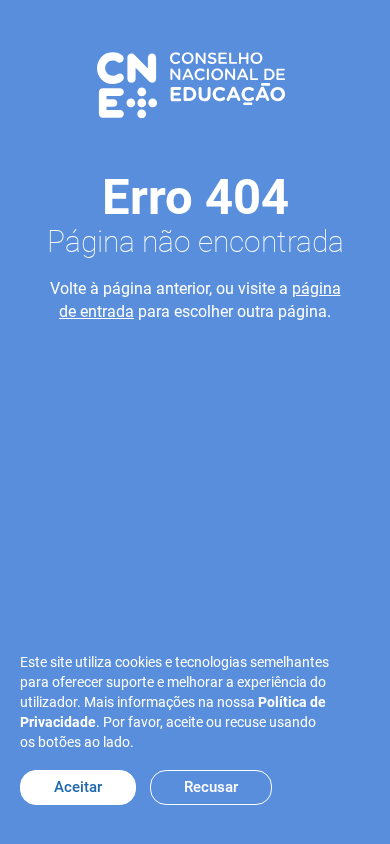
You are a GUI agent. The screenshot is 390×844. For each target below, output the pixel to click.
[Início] (191, 84)
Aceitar (78, 787)
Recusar (211, 787)
